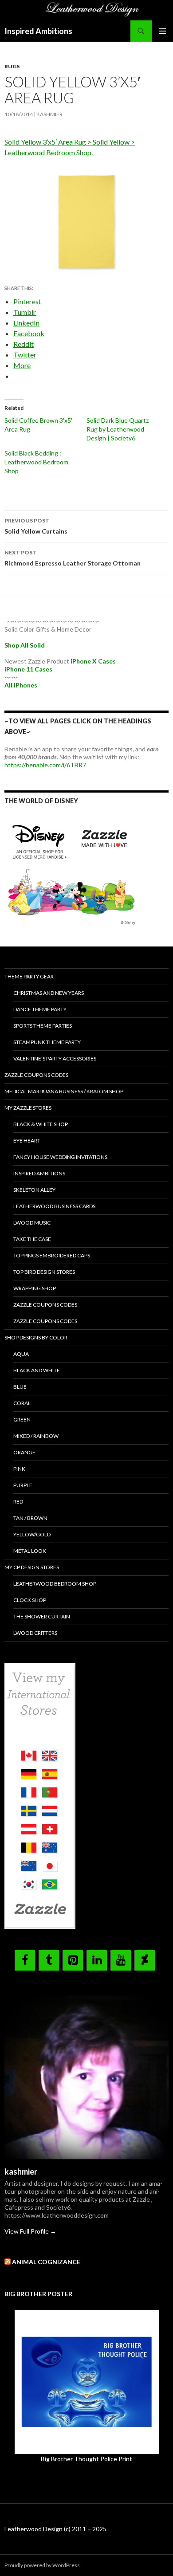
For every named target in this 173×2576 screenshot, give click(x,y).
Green (22, 1420)
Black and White (37, 1370)
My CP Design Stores (32, 1567)
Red (18, 1502)
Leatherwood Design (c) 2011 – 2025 (55, 2529)
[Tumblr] (49, 1960)
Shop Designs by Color (36, 1337)
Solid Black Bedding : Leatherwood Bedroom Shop (36, 462)
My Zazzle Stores (28, 1108)
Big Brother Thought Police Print (86, 2459)
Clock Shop (30, 1600)
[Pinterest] (73, 1960)
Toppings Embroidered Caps (52, 1255)
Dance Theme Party (40, 1009)
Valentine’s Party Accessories (55, 1058)
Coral (22, 1403)
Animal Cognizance (46, 2262)
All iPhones (21, 685)
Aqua (21, 1354)
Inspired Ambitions (38, 31)
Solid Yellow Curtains (36, 526)
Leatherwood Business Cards (54, 1206)
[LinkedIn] (97, 1960)
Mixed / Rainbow (36, 1436)
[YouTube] (121, 1960)
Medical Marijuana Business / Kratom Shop (64, 1091)
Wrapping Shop (35, 1288)
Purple (23, 1485)
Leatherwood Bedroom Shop (55, 1584)
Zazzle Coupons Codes (36, 1075)
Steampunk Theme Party (47, 1042)
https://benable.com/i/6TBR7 (45, 765)
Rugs (12, 66)
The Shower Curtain (42, 1616)
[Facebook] (25, 1960)
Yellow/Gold (32, 1534)
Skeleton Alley (34, 1190)
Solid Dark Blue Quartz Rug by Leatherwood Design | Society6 (118, 429)
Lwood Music (32, 1223)
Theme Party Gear (29, 976)
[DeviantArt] (145, 1960)
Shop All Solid (25, 645)
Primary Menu (162, 31)
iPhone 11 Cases (28, 669)
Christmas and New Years (49, 993)
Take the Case (32, 1239)
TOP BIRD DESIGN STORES (44, 1272)
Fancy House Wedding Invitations (60, 1157)
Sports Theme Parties (43, 1026)
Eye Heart (27, 1141)
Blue (20, 1387)
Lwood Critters (35, 1633)
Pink (19, 1469)
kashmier (49, 114)
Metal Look (30, 1551)
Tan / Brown (30, 1518)
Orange (24, 1452)
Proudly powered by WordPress (42, 2565)
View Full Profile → (30, 2231)
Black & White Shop (41, 1124)
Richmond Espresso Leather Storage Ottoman (73, 558)
